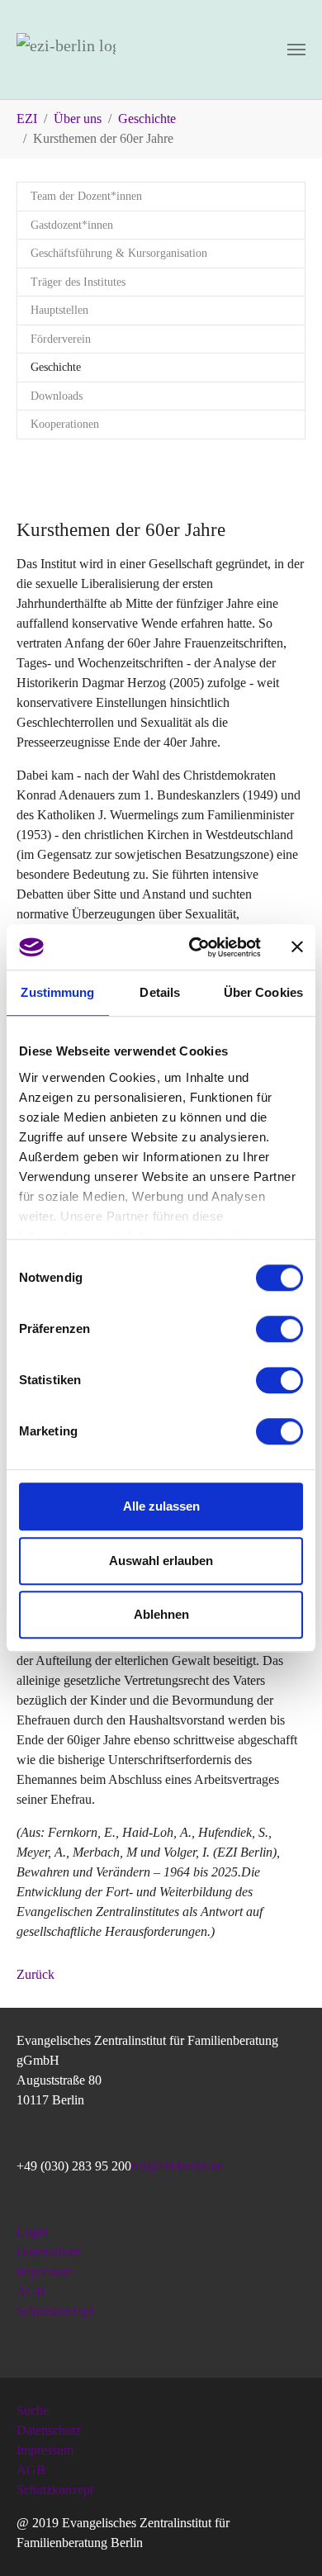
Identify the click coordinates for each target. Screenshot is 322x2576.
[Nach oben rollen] (286, 2540)
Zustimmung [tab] (57, 992)
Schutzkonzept (55, 2311)
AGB (31, 2291)
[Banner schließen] (297, 947)
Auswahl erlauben (161, 1561)
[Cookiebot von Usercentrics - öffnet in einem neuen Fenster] (195, 947)
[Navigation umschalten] (296, 50)
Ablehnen (161, 1614)
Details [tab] (160, 992)
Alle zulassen (161, 1506)
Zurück (36, 1974)
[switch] (279, 1329)
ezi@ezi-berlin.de (177, 2166)
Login (32, 2232)
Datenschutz (49, 2252)
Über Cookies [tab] (263, 992)
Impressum (45, 2272)
